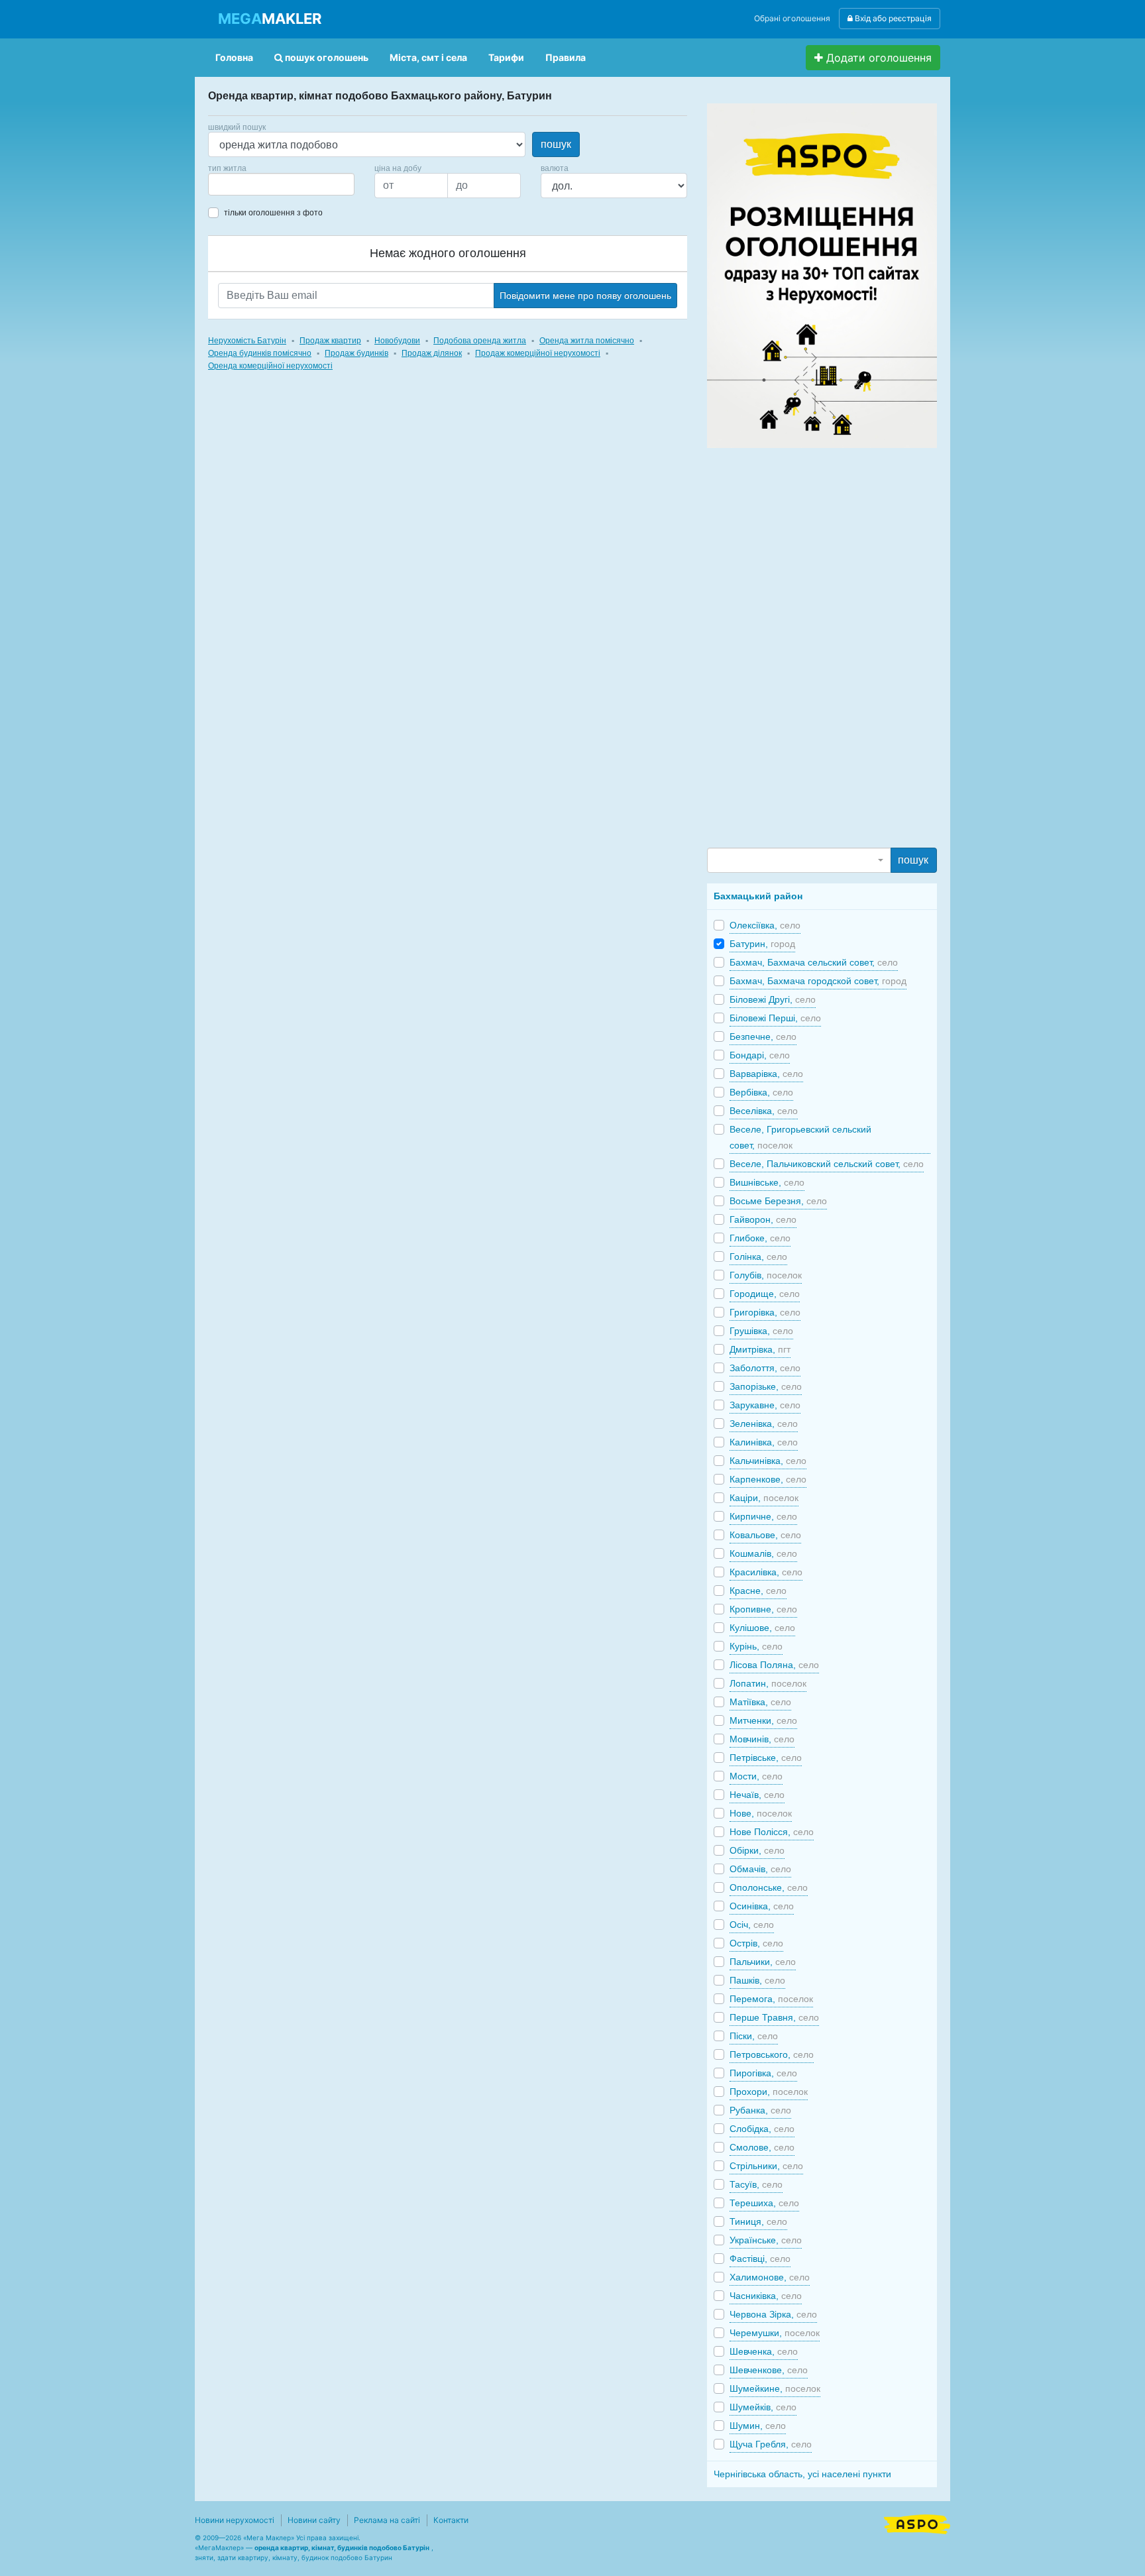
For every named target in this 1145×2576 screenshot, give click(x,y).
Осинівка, (762, 1906)
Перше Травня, (774, 2017)
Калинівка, (764, 1442)
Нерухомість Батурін (247, 341)
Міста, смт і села (428, 57)
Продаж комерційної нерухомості (538, 353)
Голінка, (758, 1257)
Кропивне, (763, 1609)
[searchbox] (232, 184)
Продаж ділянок (432, 353)
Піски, (754, 2036)
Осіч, (752, 1925)
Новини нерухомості (235, 2520)
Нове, (761, 1813)
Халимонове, (770, 2277)
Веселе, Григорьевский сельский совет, (800, 1137)
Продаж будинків (356, 353)
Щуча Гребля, (771, 2444)
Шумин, (758, 2426)
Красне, (758, 1591)
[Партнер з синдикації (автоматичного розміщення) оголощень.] (917, 2523)
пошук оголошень (326, 57)
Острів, (756, 1943)
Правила (566, 57)
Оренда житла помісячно (587, 341)
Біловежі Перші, (775, 1018)
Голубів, (766, 1275)
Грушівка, (761, 1331)
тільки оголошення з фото (273, 213)
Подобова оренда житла (480, 341)
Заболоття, (765, 1368)
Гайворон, (763, 1219)
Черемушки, (775, 2333)
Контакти (451, 2520)
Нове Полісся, (772, 1832)
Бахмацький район (758, 896)
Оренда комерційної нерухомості (270, 366)
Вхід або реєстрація (892, 18)
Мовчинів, (762, 1739)
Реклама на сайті (387, 2520)
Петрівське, (766, 1758)
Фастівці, (760, 2259)
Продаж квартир (330, 341)
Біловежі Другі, (773, 999)
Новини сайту (314, 2520)
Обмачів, (760, 1869)
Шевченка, (764, 2351)
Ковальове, (765, 1535)
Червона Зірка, (773, 2314)
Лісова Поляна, (774, 1665)
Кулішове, (762, 1628)
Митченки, (763, 1720)
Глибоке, (760, 1238)
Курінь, (756, 1646)
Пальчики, (763, 1962)
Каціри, (764, 1498)
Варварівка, (766, 1074)
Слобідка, (762, 2129)
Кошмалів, (763, 1553)
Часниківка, (766, 2296)
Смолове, (762, 2147)
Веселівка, (764, 1111)
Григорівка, (765, 1312)
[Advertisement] (806, 647)
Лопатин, (768, 1683)
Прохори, (769, 2092)
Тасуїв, (756, 2184)
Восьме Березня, (778, 1201)
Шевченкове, (769, 2370)
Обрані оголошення (792, 18)
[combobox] (281, 184)
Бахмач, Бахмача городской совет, (818, 981)
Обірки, (757, 1850)
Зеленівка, (764, 1424)
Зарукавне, (765, 1405)
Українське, (766, 2240)
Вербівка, (761, 1092)
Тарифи (506, 57)
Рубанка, (760, 2110)
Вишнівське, (767, 1182)
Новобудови (397, 341)
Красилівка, (766, 1572)
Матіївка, (760, 1702)
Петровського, (772, 2054)
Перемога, (771, 1999)
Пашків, (757, 1980)
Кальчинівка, (768, 1461)
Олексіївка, (765, 925)
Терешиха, (764, 2203)
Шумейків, (763, 2407)
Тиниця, (758, 2221)
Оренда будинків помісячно (260, 353)
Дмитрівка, (760, 1349)
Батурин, (762, 944)
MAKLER (270, 19)
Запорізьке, (766, 1386)
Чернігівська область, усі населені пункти (802, 2474)
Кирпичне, (763, 1516)
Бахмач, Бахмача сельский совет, (814, 962)
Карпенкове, (768, 1479)
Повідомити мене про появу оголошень (585, 296)
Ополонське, (769, 1887)
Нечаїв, (757, 1795)
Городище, (765, 1294)
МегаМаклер (219, 2548)
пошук (556, 144)
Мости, (756, 1776)
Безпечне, (763, 1036)
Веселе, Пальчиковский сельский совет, (827, 1164)
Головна (234, 57)
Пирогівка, (763, 2073)
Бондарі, (760, 1055)
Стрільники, (766, 2166)
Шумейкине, (775, 2388)
